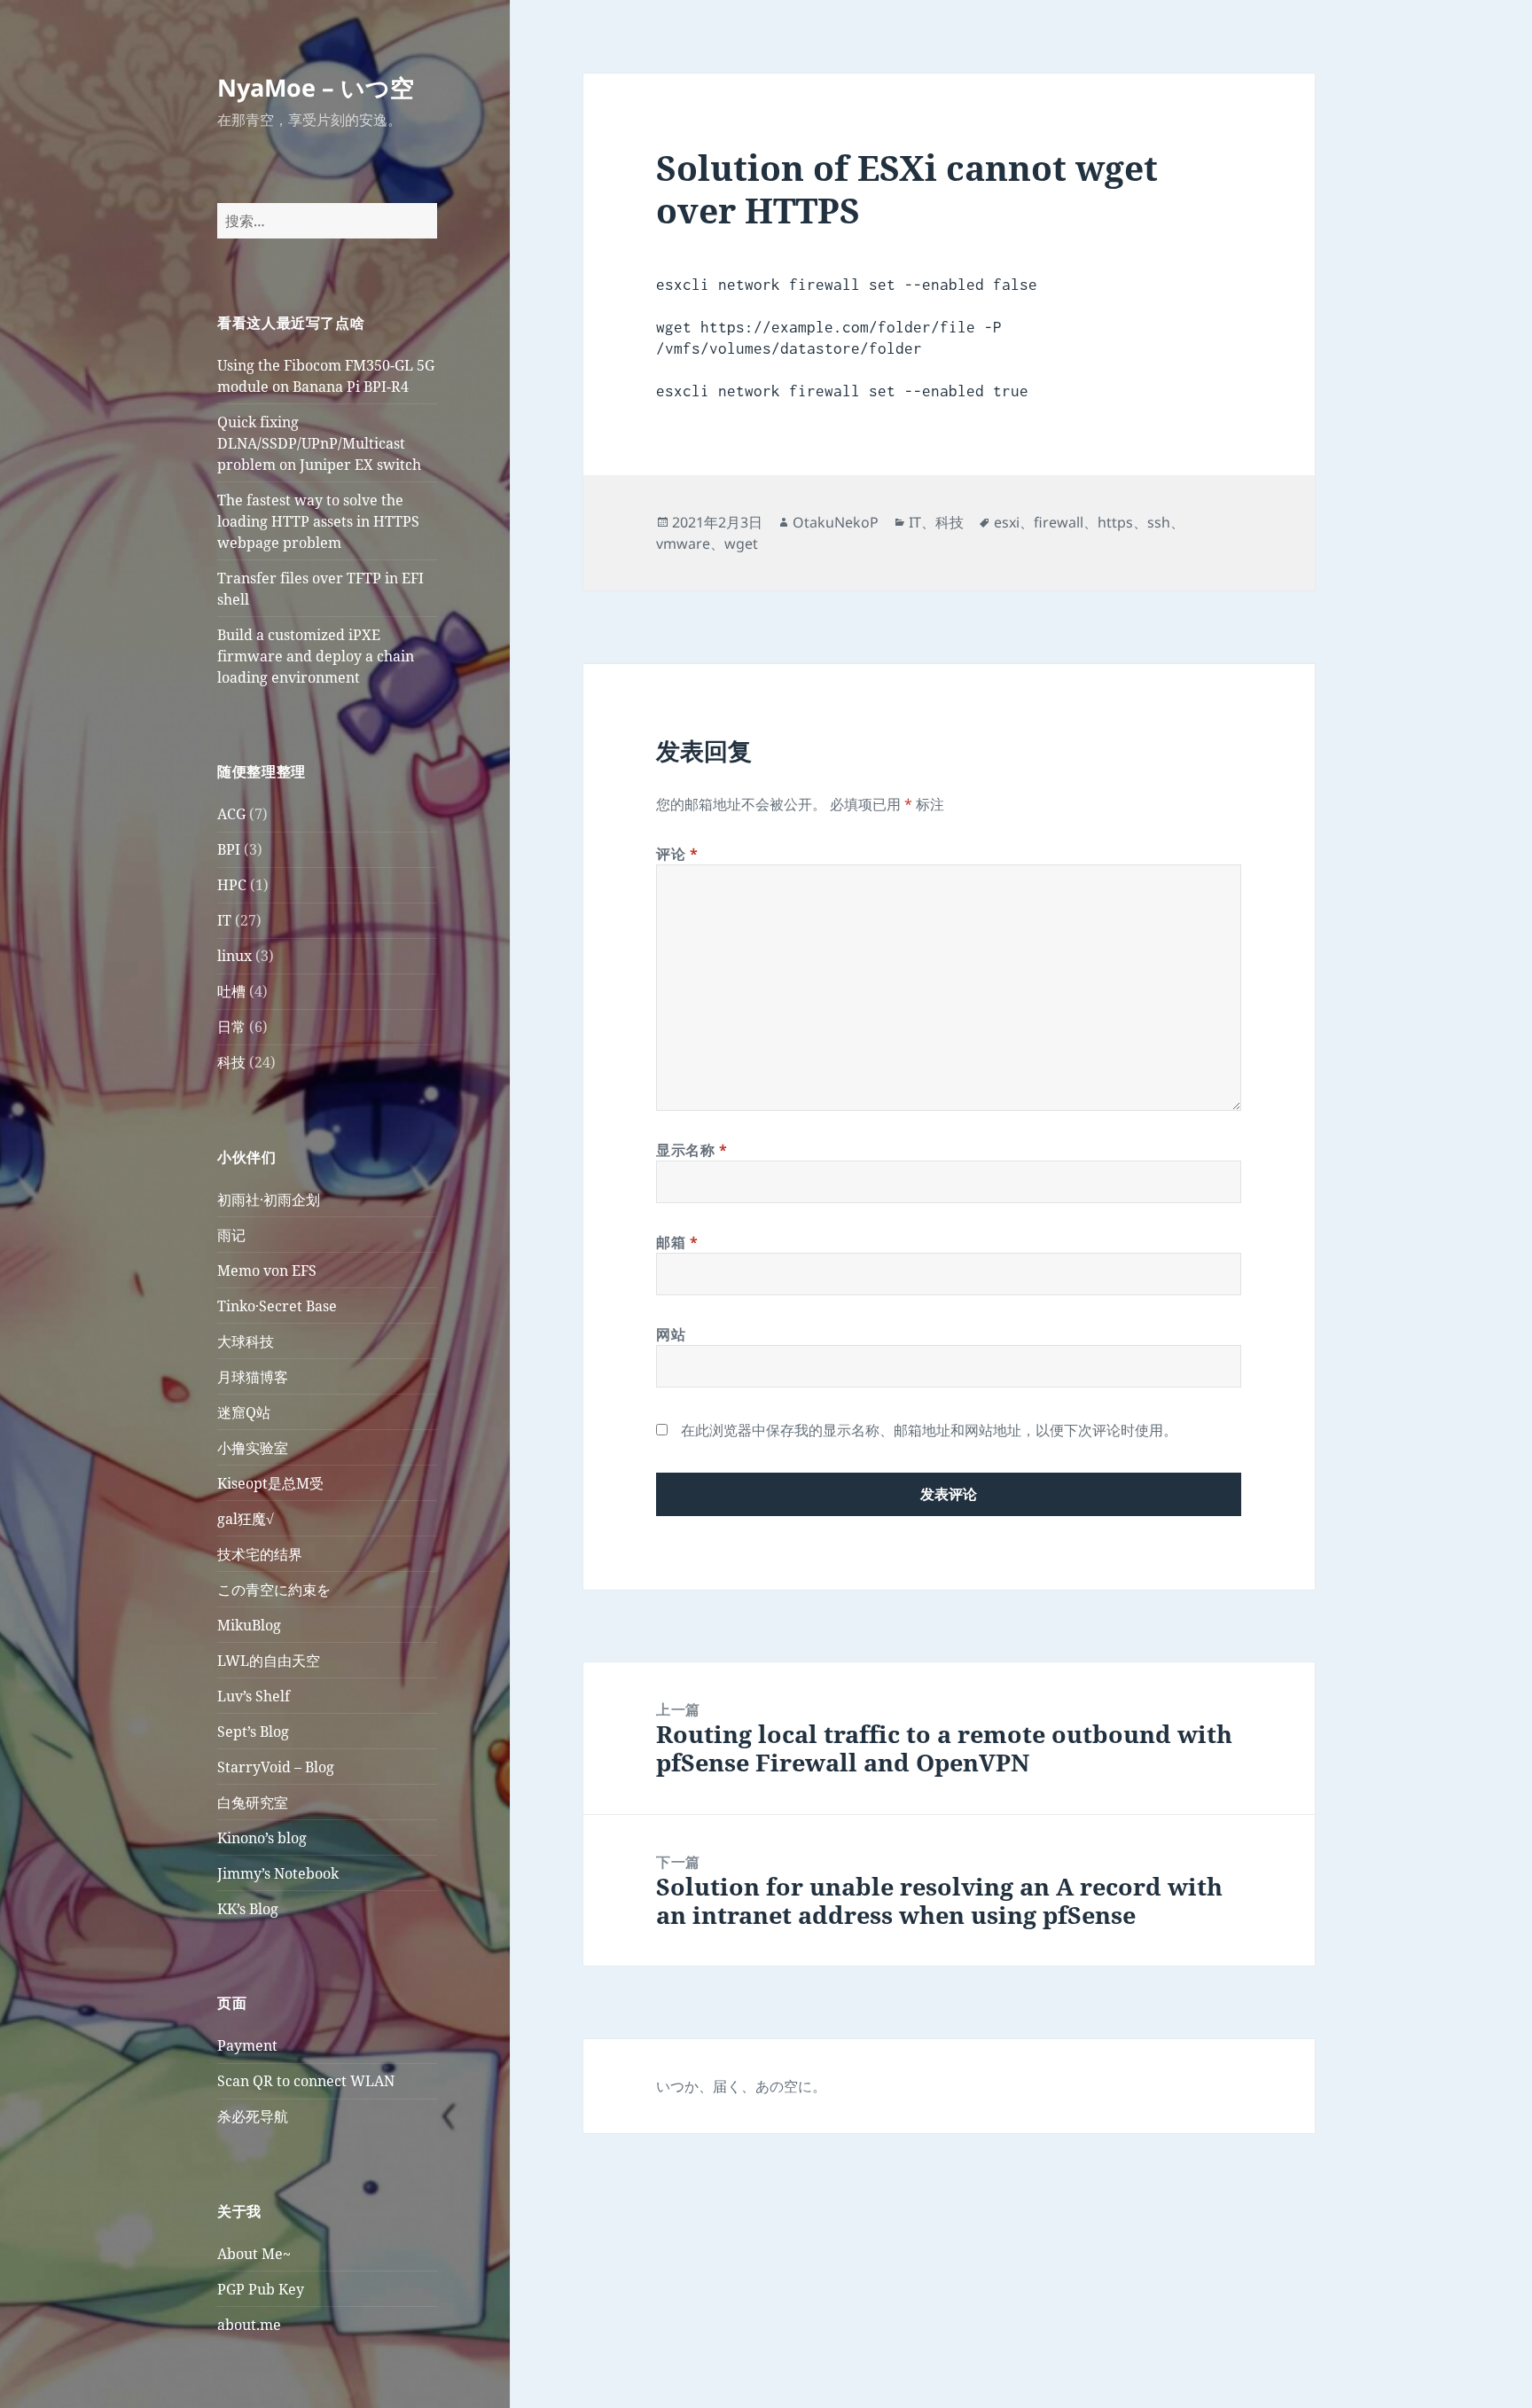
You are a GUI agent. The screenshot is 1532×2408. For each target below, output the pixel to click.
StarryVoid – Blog (276, 1767)
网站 (671, 1334)
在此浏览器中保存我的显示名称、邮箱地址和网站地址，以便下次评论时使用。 (929, 1430)
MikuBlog (249, 1625)
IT (224, 920)
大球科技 (246, 1341)
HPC (232, 885)
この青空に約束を (274, 1590)
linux (234, 956)
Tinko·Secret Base (277, 1306)
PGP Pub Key (261, 2289)
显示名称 (692, 1150)
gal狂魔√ (246, 1519)
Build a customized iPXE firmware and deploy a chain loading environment (316, 656)
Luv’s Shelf (254, 1696)
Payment (247, 2045)
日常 (231, 1027)
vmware (683, 543)
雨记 (231, 1235)
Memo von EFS (267, 1270)
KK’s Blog (248, 1909)
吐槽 (231, 991)
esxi (1007, 522)
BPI (229, 849)
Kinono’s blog (262, 1838)
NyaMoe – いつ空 (316, 87)
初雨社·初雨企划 (269, 1200)
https (1115, 522)
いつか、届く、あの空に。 (741, 2086)
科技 (231, 1062)
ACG (231, 814)
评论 (677, 854)
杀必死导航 (253, 2116)
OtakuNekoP (836, 522)
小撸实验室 (253, 1448)
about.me (249, 2325)
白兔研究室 (253, 1802)
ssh (1159, 522)
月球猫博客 (253, 1377)
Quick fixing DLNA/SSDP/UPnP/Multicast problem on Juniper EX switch (319, 443)
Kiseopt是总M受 (270, 1483)
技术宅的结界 (260, 1554)
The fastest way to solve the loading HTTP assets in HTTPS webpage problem (318, 521)
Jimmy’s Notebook (278, 1873)
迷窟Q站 (244, 1412)
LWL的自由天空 (269, 1661)
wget (741, 543)
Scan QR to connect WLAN (306, 2081)
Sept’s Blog (253, 1732)
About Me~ (254, 2254)
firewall (1059, 522)
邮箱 (677, 1242)
